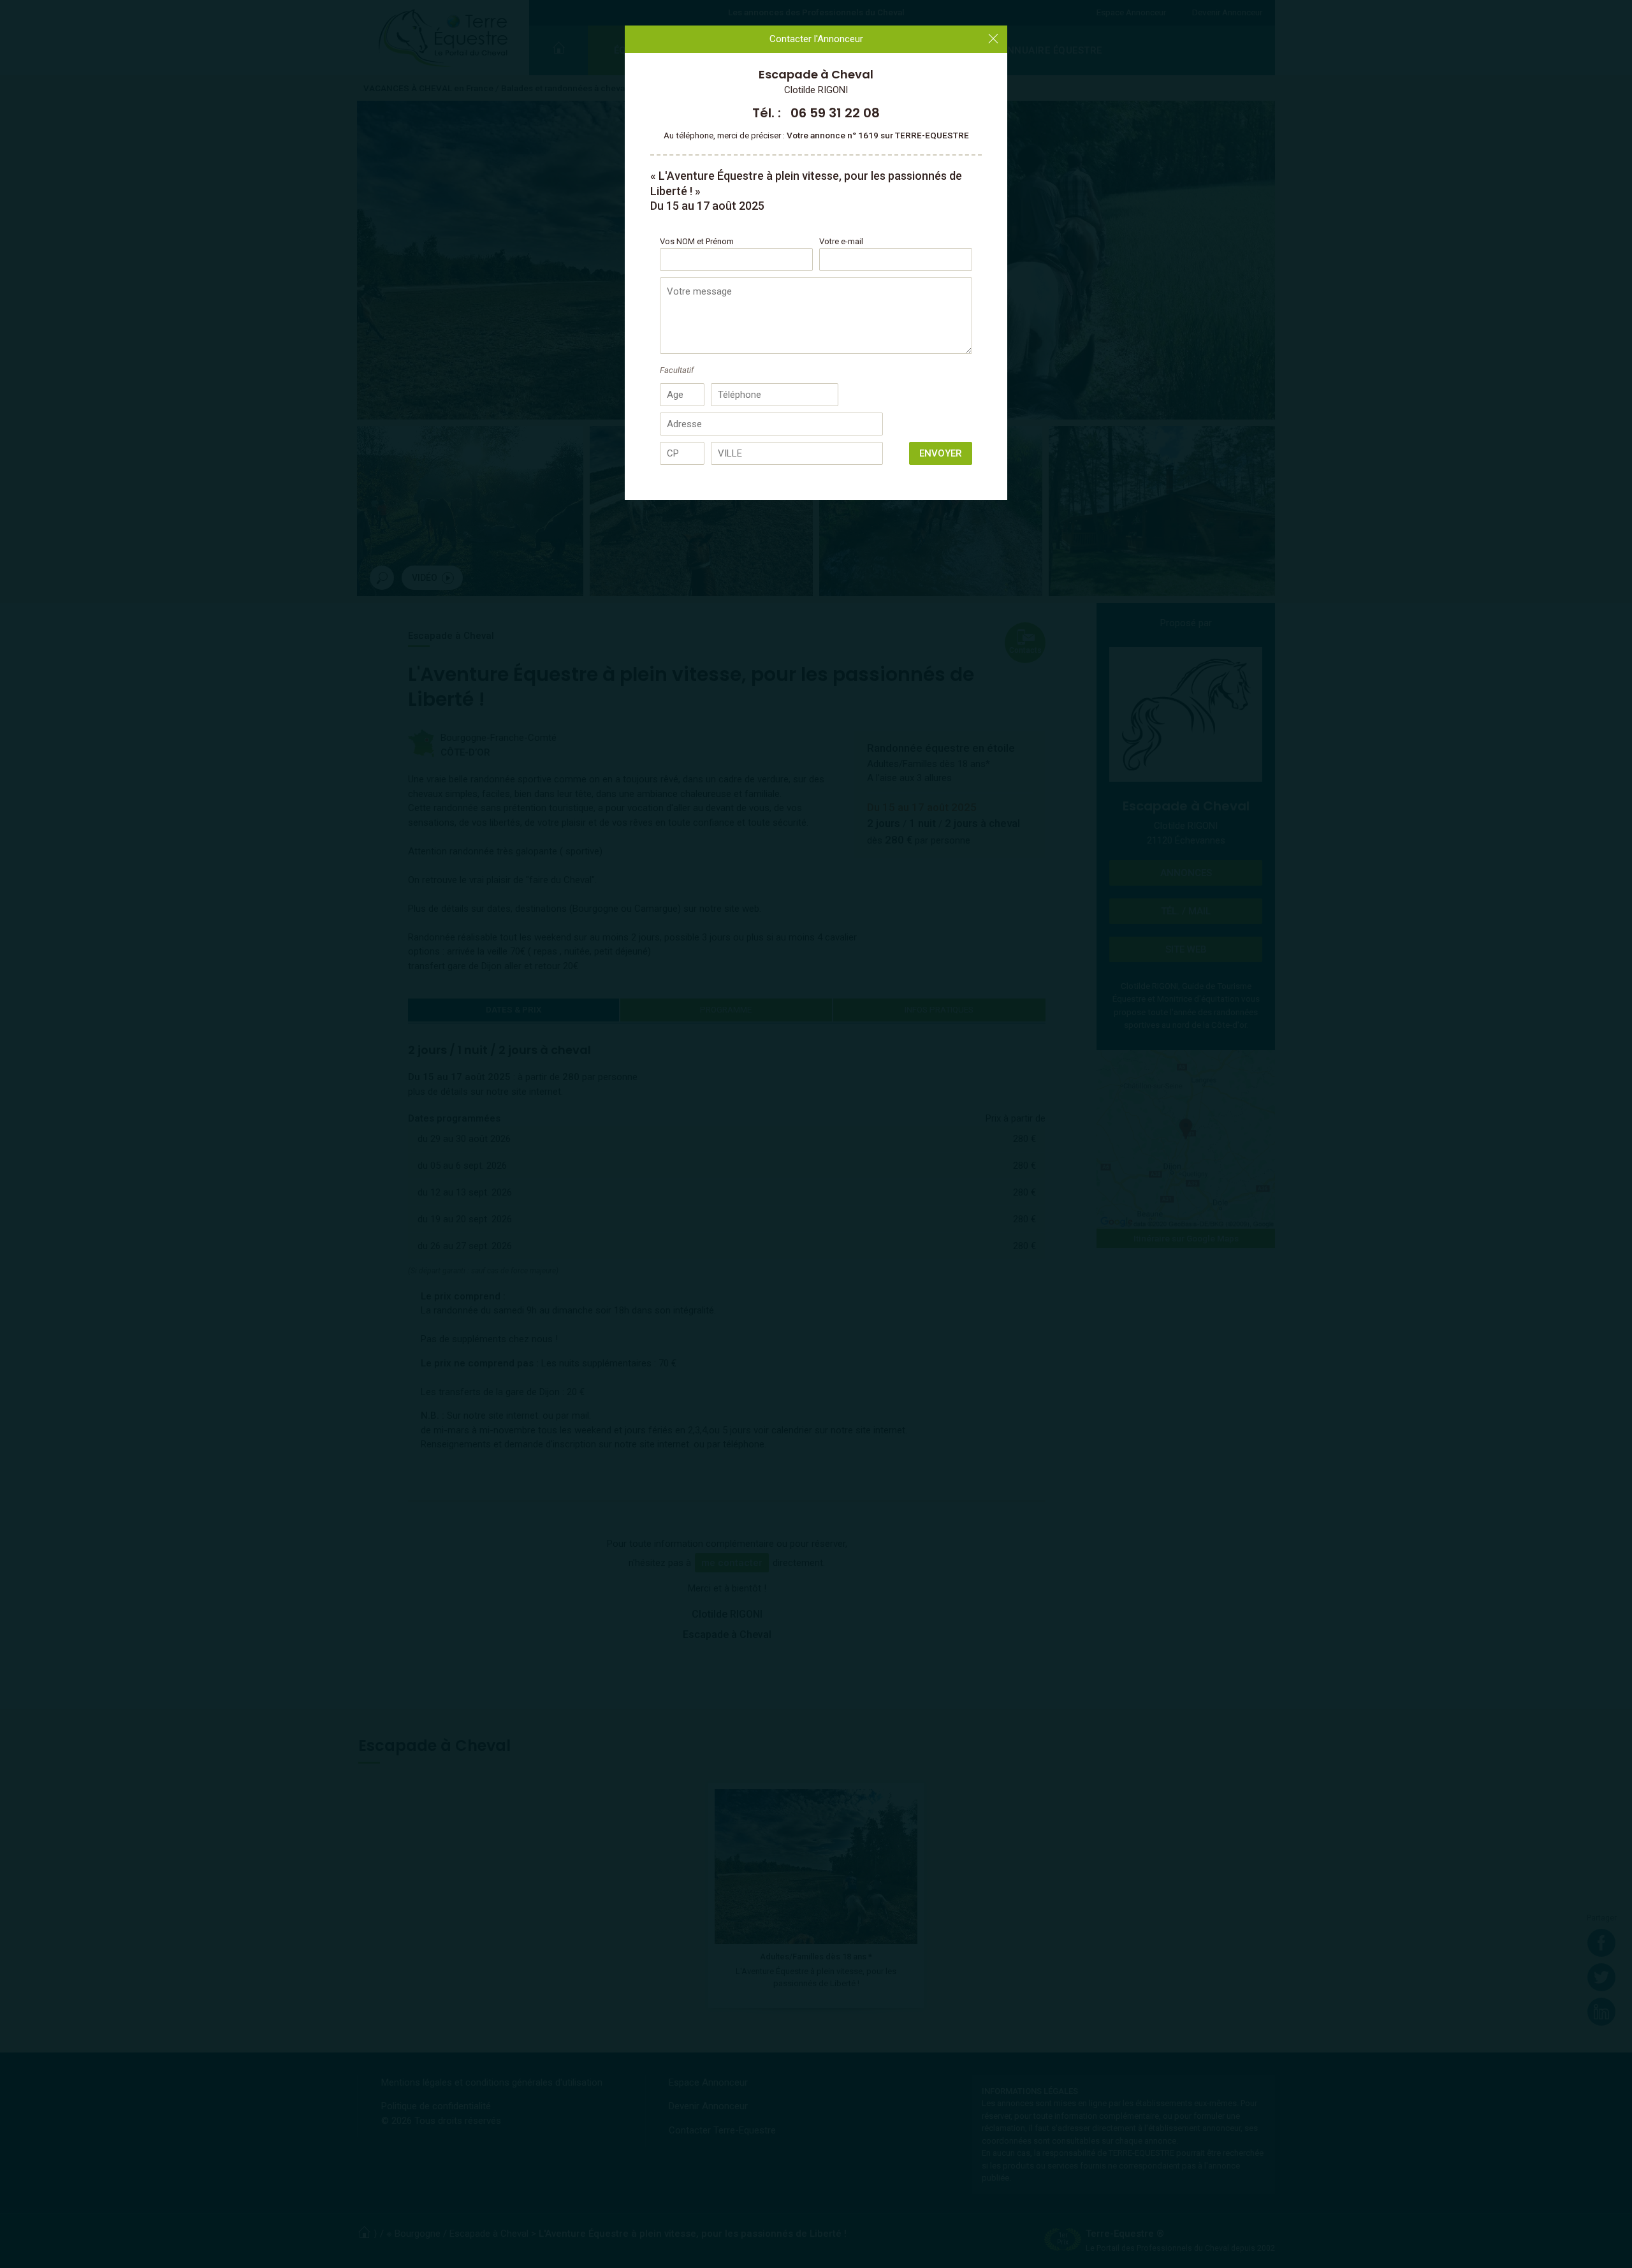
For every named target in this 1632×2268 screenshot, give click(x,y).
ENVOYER (941, 453)
